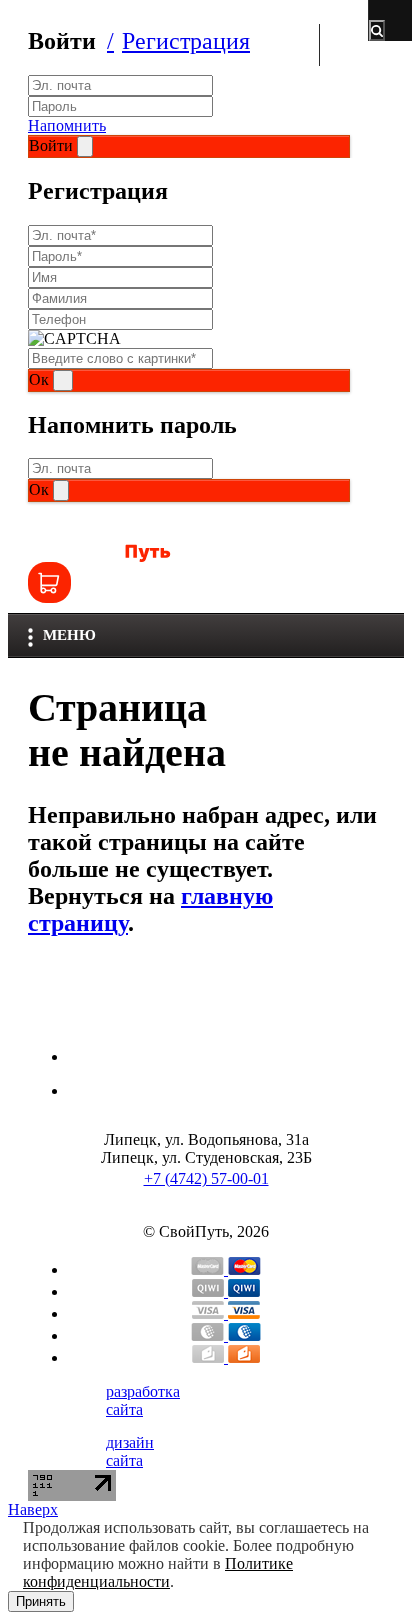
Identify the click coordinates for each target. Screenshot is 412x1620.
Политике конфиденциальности (158, 1572)
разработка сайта (143, 1400)
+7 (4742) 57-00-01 (206, 1178)
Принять (41, 1601)
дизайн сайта (130, 1451)
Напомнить (67, 125)
